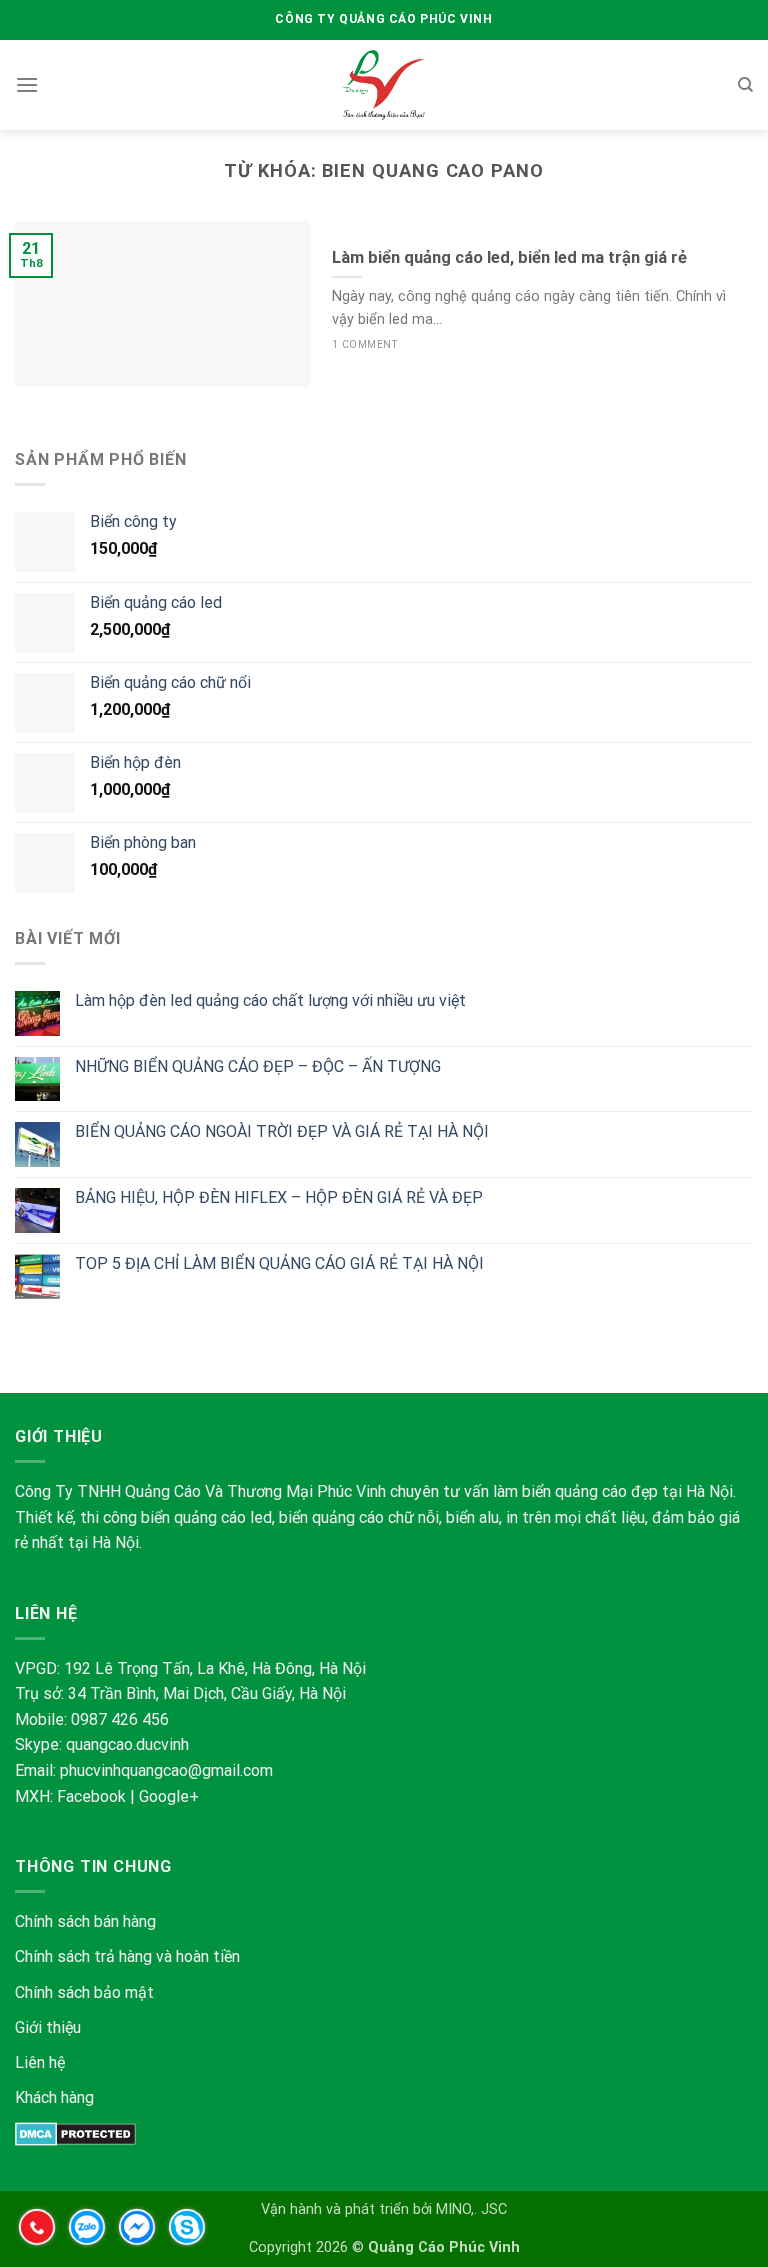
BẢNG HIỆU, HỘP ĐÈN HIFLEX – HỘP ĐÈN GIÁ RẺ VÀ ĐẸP (279, 1197)
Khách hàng (54, 2097)
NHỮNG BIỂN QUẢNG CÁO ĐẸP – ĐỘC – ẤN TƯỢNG (258, 1066)
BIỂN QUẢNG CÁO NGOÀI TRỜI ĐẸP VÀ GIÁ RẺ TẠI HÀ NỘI (282, 1131)
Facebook (91, 1796)
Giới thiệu (48, 2027)
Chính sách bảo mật (86, 1992)
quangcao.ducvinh (127, 1744)
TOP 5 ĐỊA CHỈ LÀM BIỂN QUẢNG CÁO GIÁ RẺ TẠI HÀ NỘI (279, 1263)
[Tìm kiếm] (745, 85)
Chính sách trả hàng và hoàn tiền (127, 1956)
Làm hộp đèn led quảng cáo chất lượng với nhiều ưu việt (270, 1000)
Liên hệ (40, 2062)
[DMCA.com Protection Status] (75, 2132)
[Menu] (27, 84)
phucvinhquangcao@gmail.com (166, 1770)
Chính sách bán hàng (85, 1921)
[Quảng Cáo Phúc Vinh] (384, 85)
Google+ (169, 1796)
